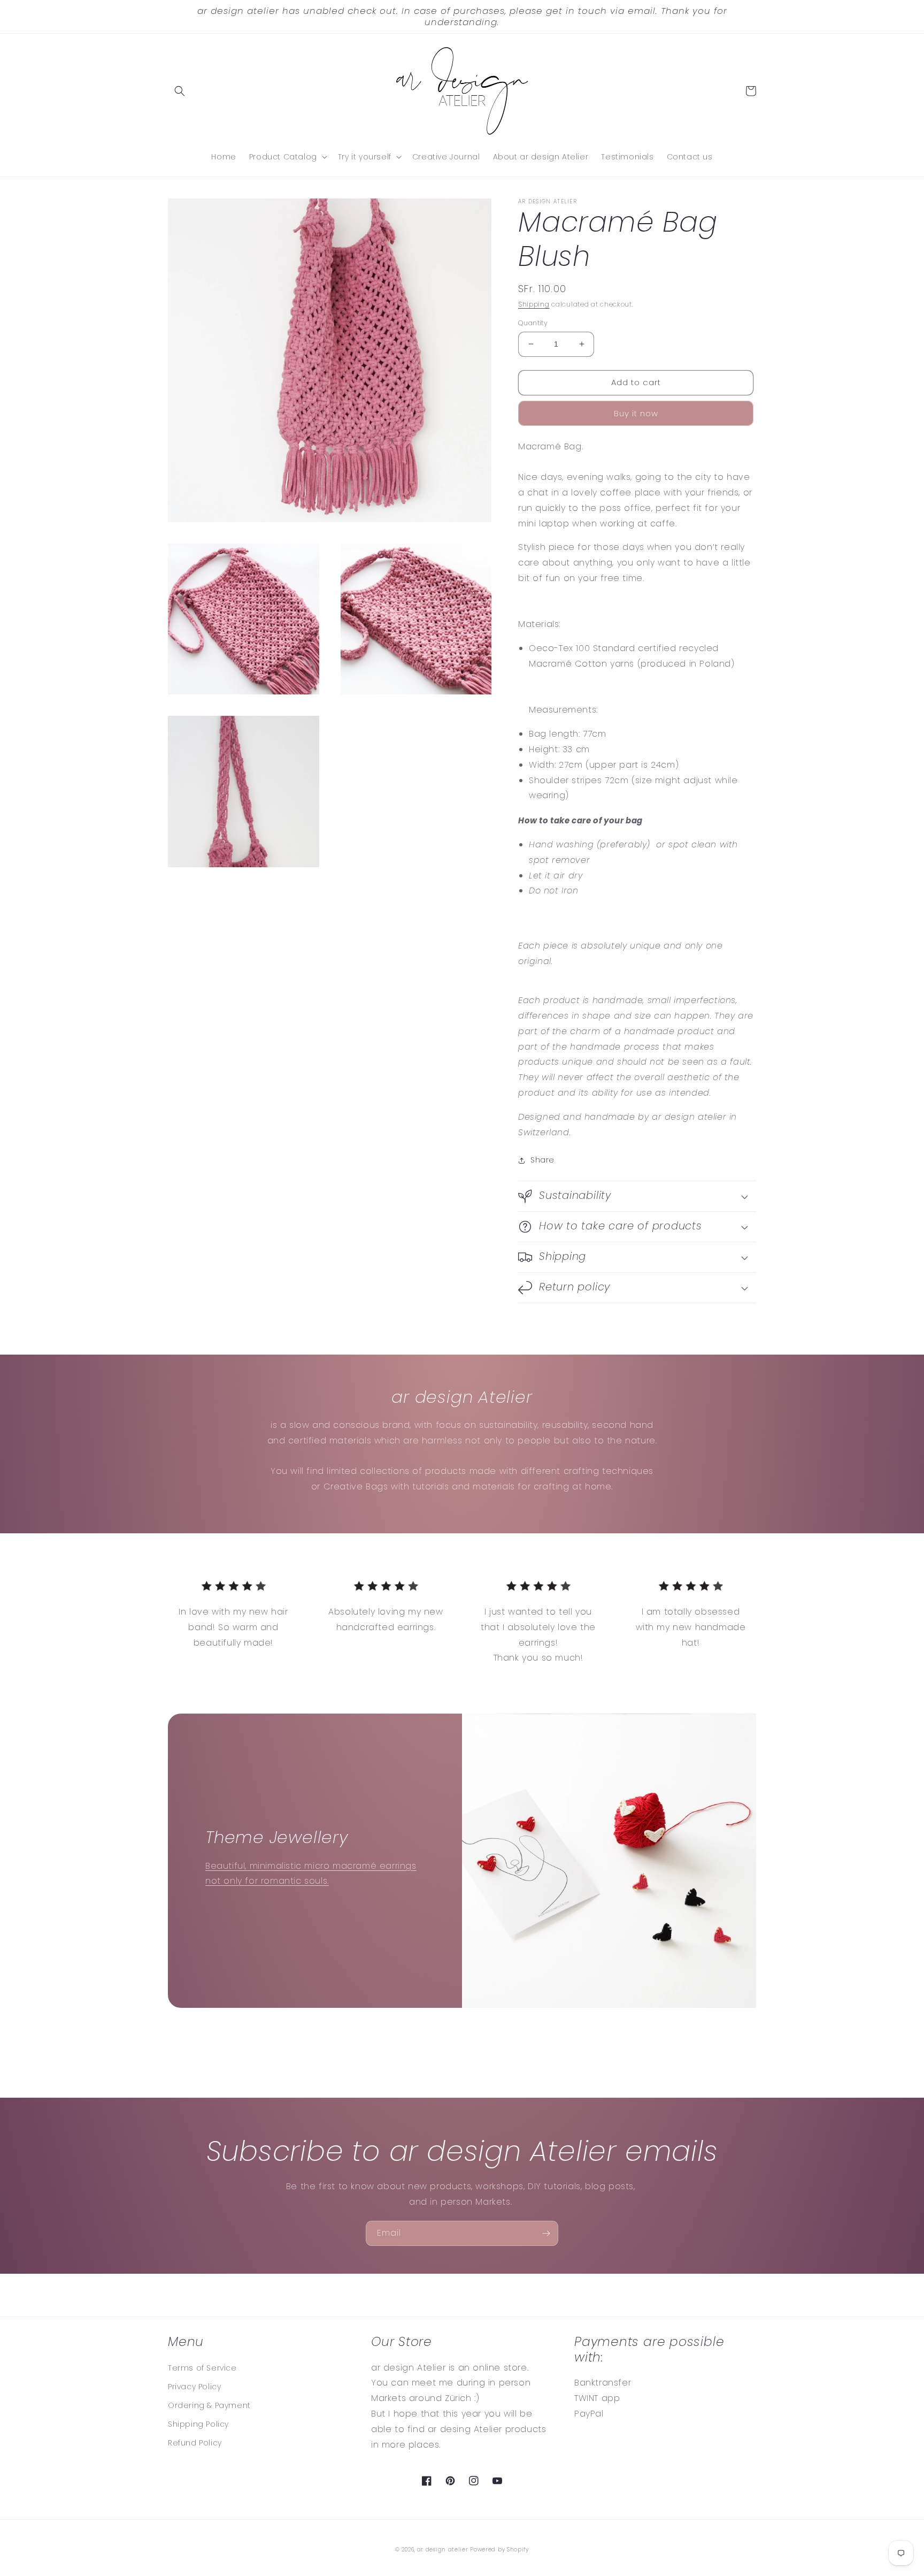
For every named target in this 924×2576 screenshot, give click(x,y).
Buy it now (636, 413)
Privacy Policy (194, 2387)
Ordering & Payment (209, 2405)
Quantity (533, 323)
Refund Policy (195, 2443)
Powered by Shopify (499, 2550)
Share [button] (542, 1160)
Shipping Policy (198, 2424)
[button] (180, 91)
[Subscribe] (546, 2233)
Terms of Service (202, 2368)
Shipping (534, 304)
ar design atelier (443, 2550)
